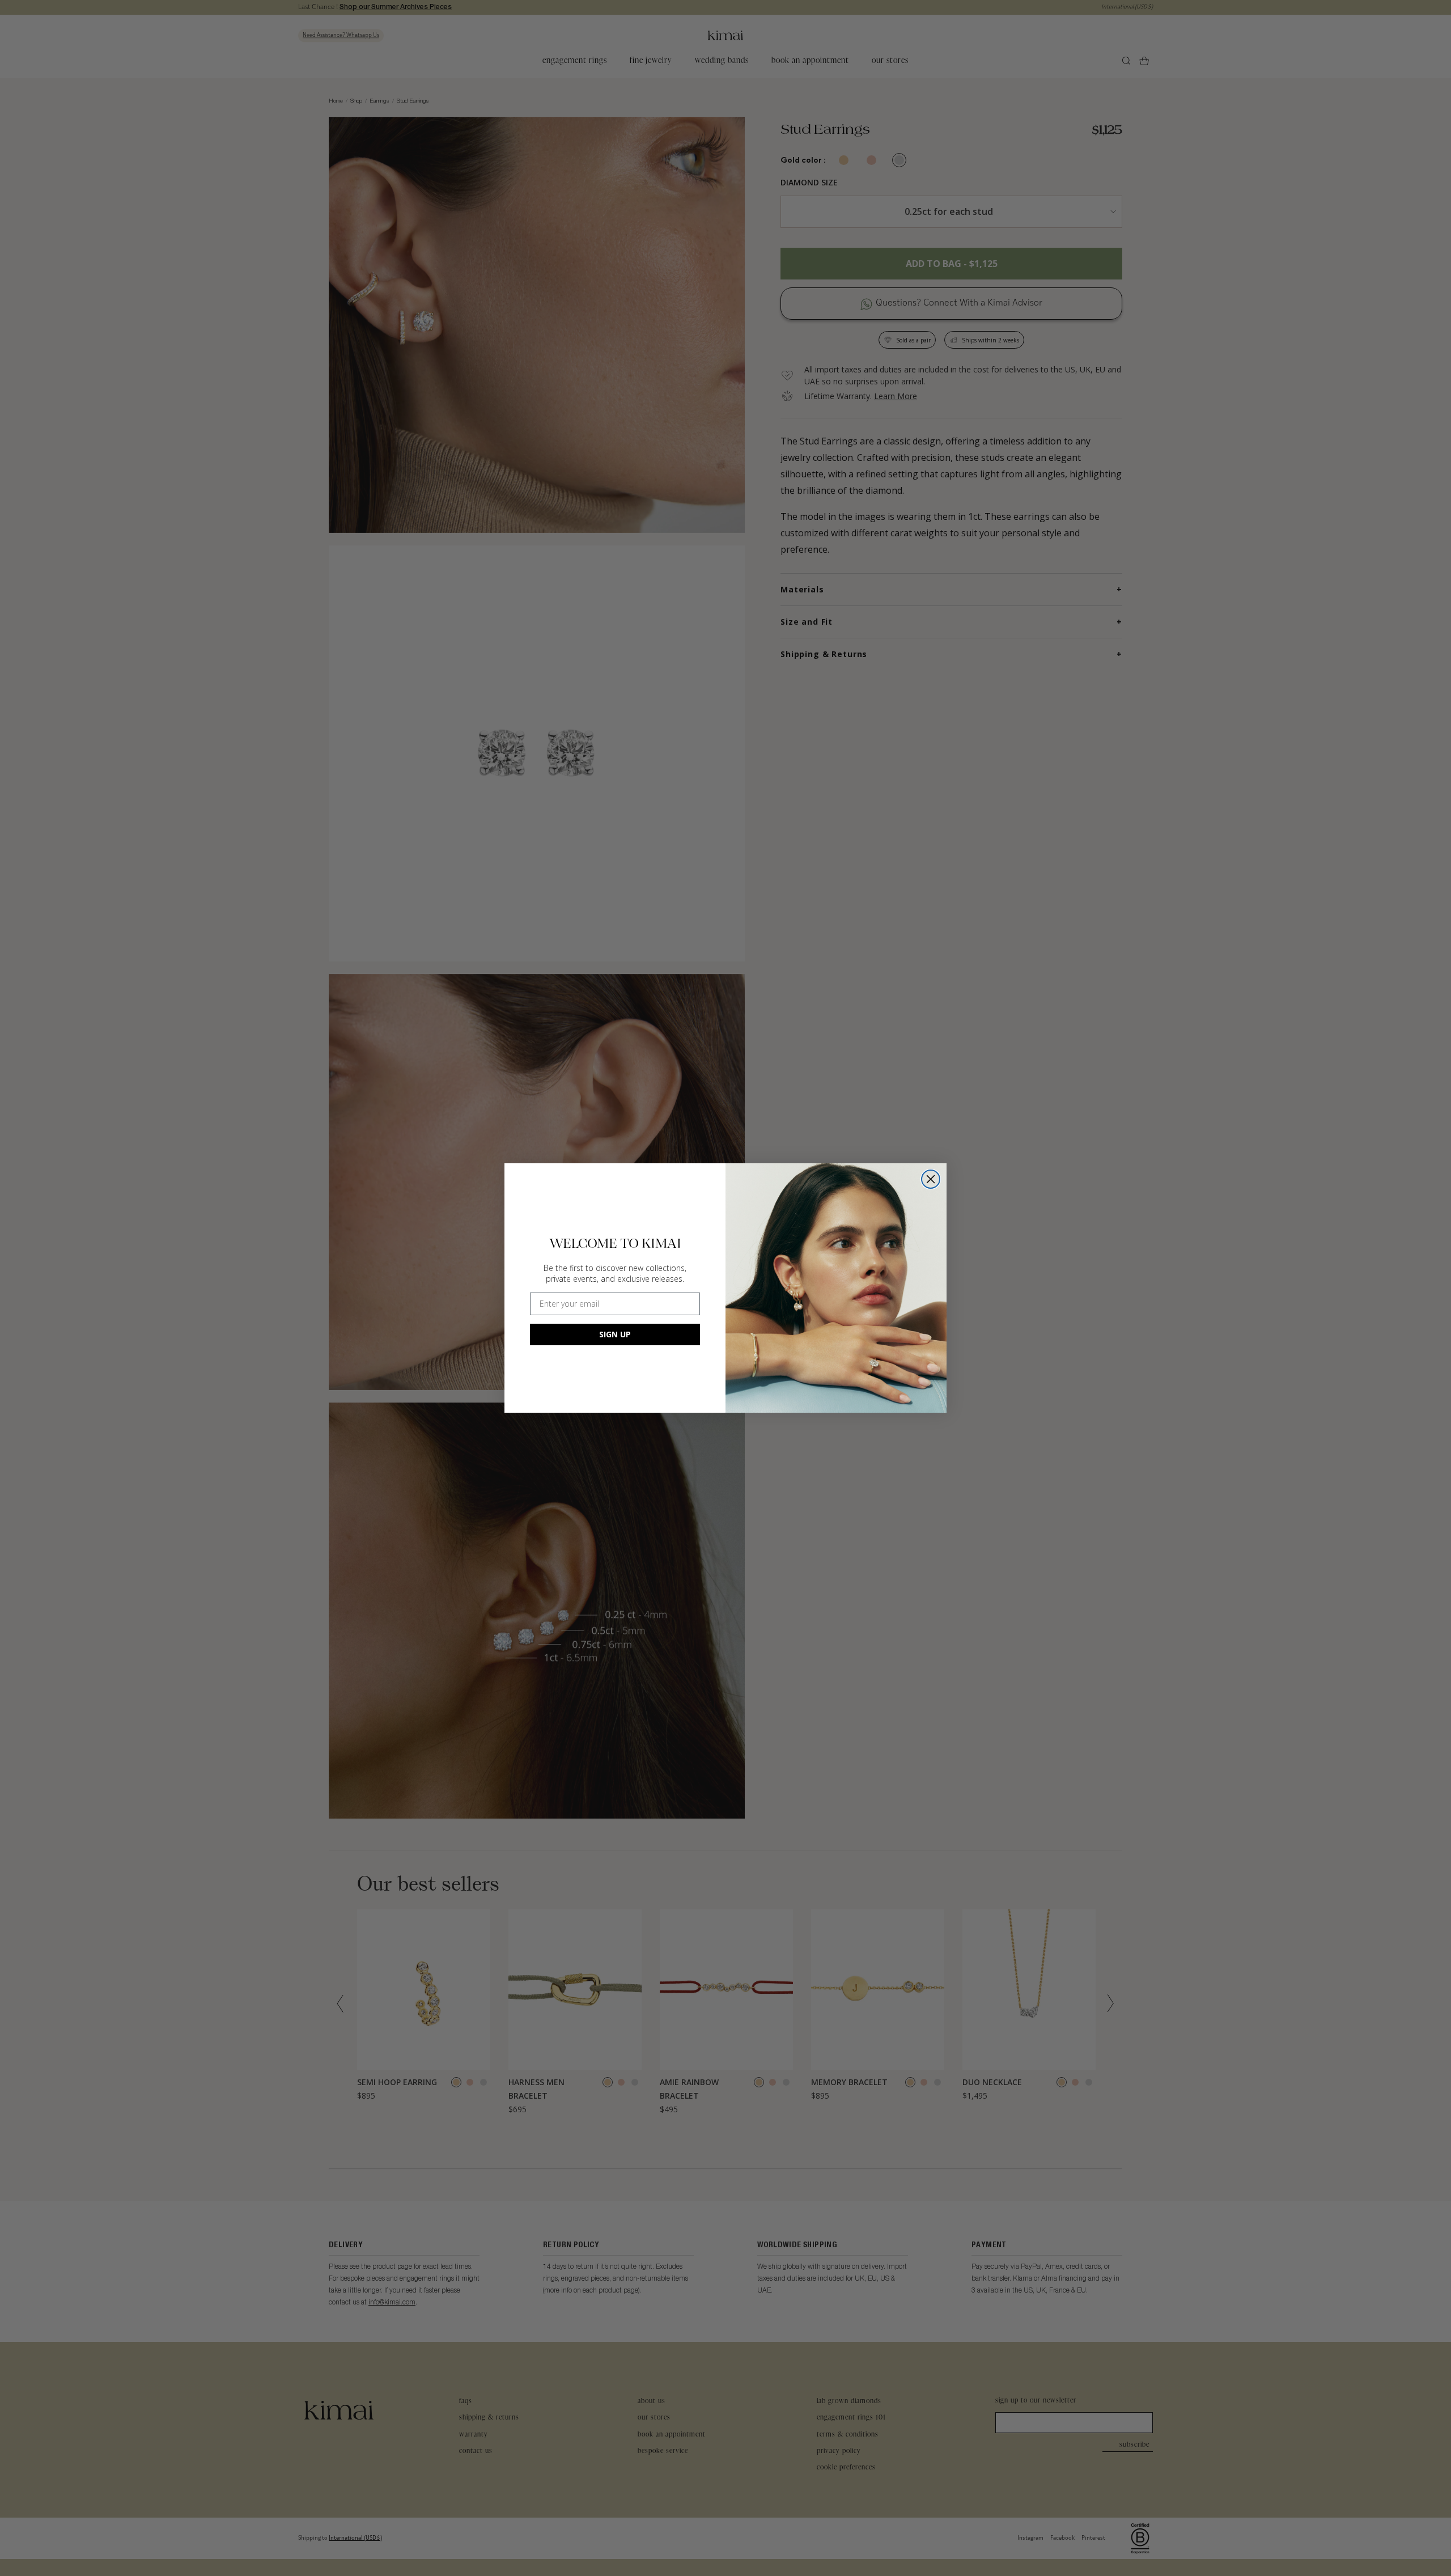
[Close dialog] (931, 1179)
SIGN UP (615, 1334)
